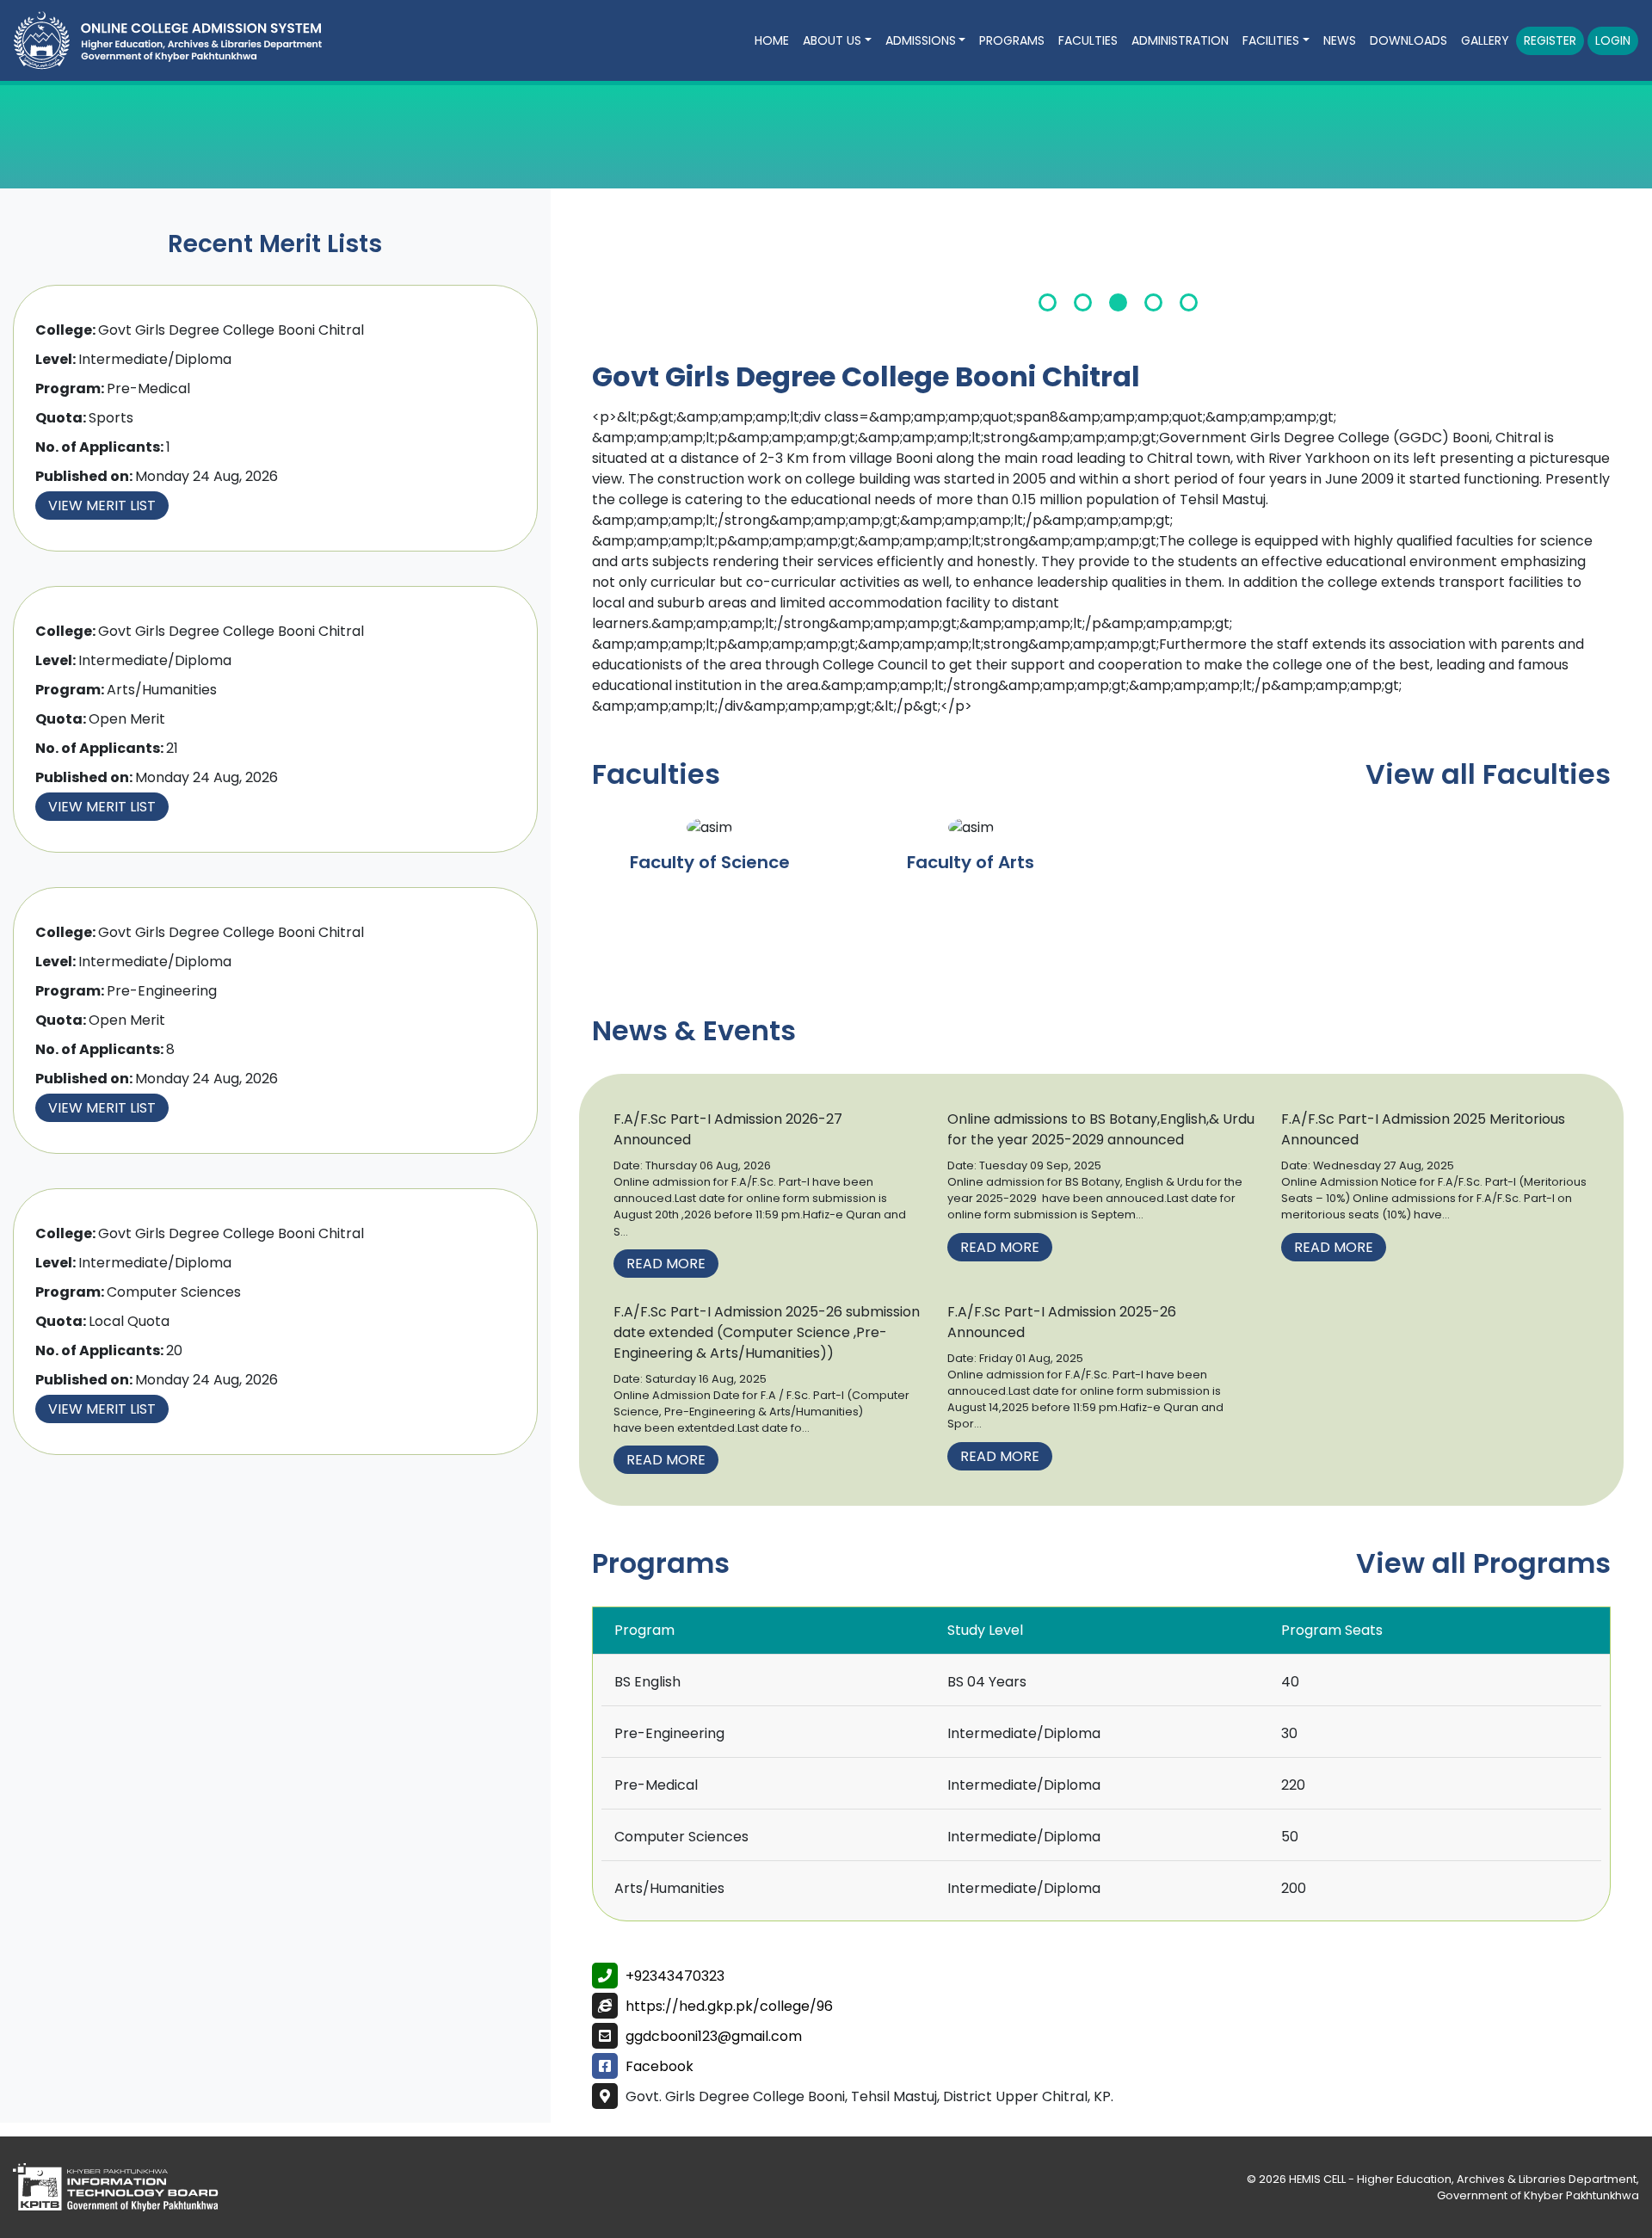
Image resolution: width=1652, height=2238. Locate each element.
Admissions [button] (921, 40)
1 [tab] (1048, 302)
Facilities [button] (1271, 40)
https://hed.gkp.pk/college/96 (729, 2006)
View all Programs (1483, 1563)
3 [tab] (1118, 302)
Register (1550, 40)
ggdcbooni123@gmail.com (714, 2036)
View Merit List (102, 506)
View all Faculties (1488, 774)
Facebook (660, 2066)
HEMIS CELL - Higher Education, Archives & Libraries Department (1463, 2179)
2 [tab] (1083, 302)
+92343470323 (675, 1976)
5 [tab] (1189, 302)
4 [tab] (1153, 302)
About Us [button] (832, 40)
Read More (666, 1264)
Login (1613, 40)
